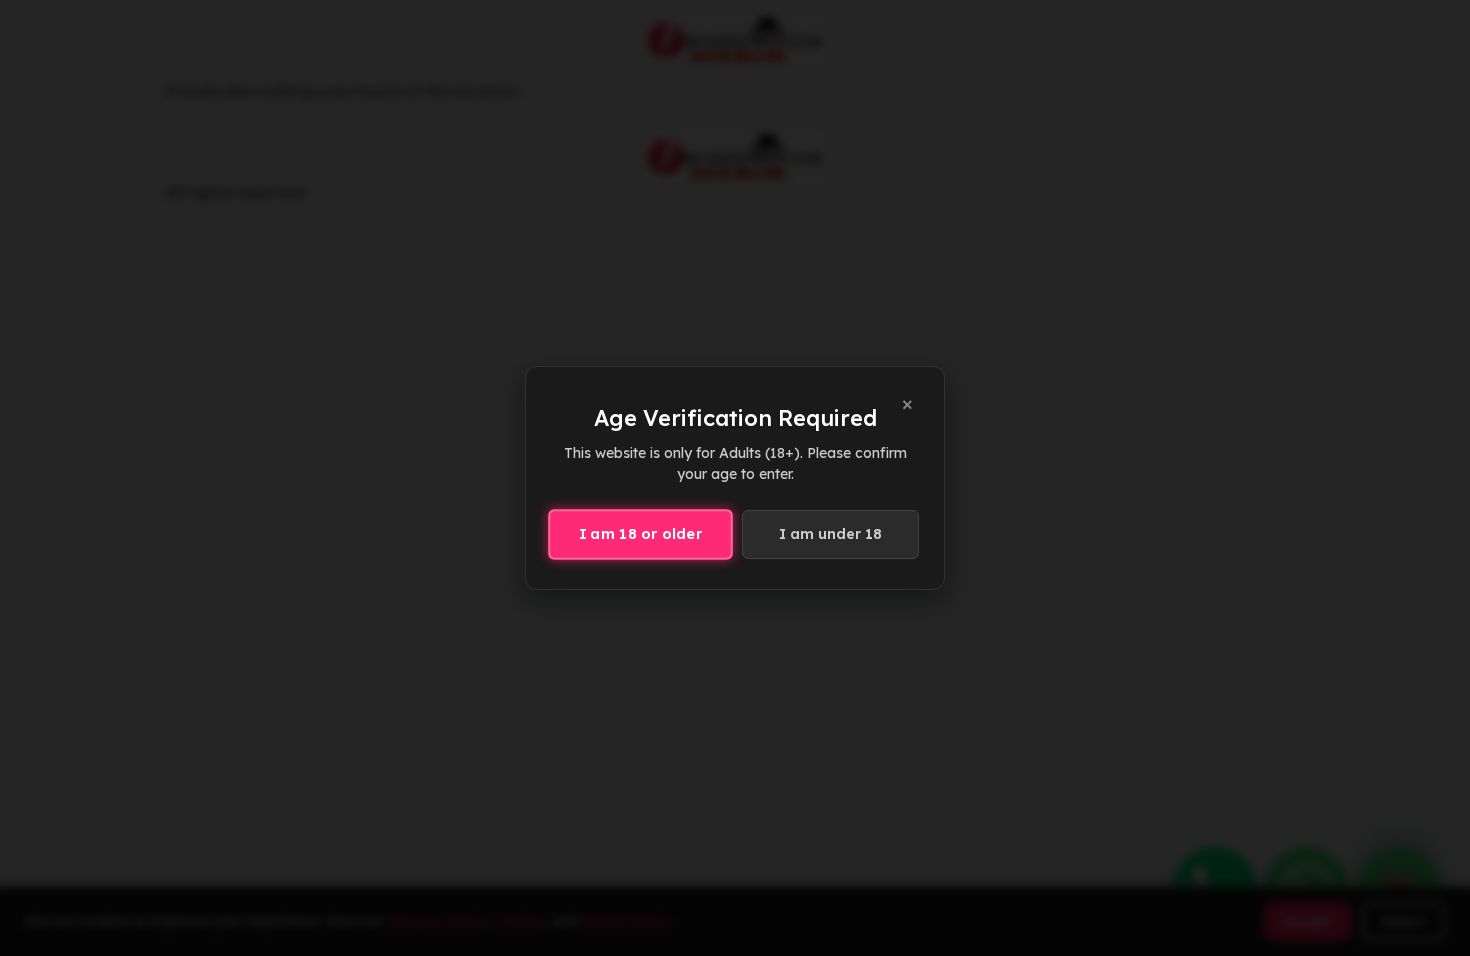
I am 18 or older (640, 534)
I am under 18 (830, 534)
